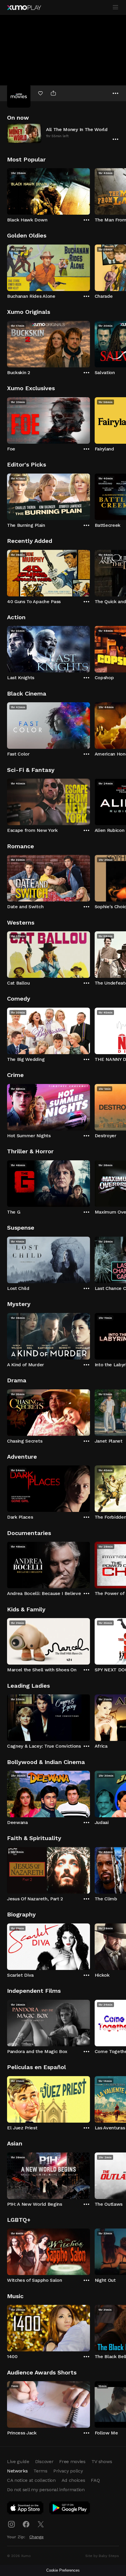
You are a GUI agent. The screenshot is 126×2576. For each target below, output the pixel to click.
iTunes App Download (25, 2509)
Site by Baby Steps (102, 2556)
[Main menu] (115, 7)
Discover (44, 2461)
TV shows (102, 2461)
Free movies (72, 2461)
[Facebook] (26, 2524)
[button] (63, 133)
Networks (17, 2471)
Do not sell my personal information (46, 2490)
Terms (40, 2471)
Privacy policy (68, 2471)
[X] (41, 2524)
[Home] (24, 8)
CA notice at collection (31, 2480)
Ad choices (73, 2480)
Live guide (18, 2461)
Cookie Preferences (63, 2570)
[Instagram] (11, 2524)
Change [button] (36, 2537)
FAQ (95, 2480)
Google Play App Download (70, 2509)
